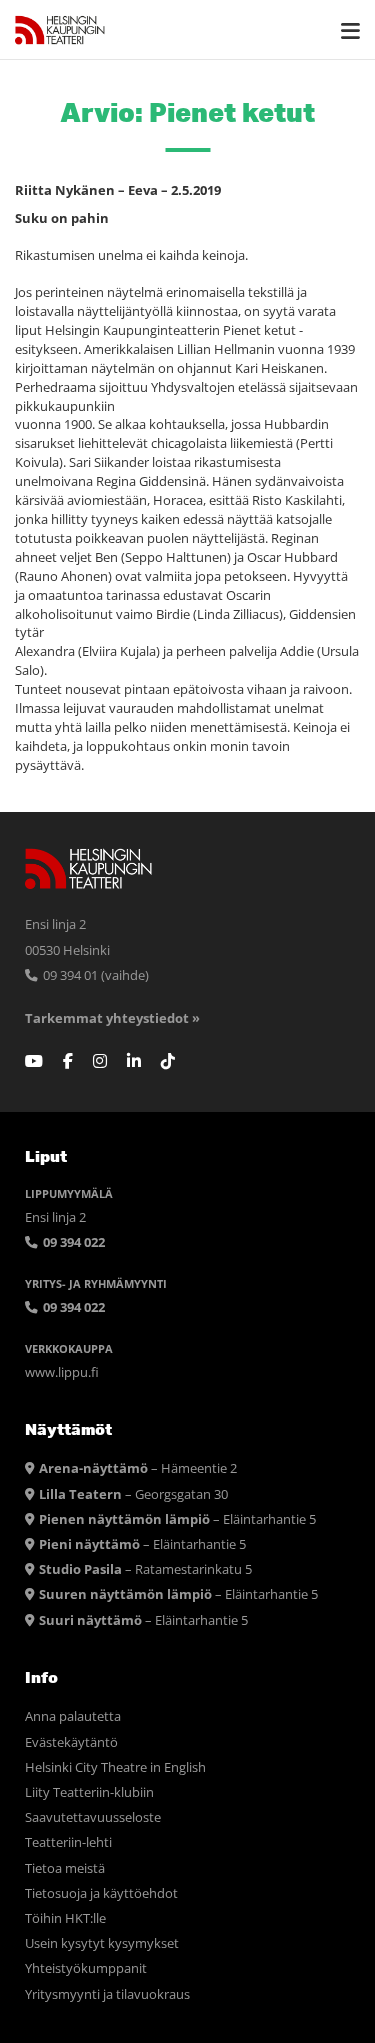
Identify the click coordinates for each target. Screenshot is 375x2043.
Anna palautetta (73, 1716)
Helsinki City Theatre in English (115, 1767)
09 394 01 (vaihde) (94, 975)
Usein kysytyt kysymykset (102, 1943)
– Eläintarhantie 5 (177, 1519)
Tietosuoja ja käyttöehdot (101, 1893)
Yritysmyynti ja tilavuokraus (107, 1994)
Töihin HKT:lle (65, 1918)
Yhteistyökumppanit (86, 1968)
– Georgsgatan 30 (133, 1494)
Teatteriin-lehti (68, 1842)
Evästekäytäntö (71, 1742)
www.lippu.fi (62, 1372)
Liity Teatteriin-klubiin (89, 1792)
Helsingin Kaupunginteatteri (60, 30)
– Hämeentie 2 (138, 1468)
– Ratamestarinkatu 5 (145, 1569)
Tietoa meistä (65, 1868)
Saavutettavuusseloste (93, 1817)
